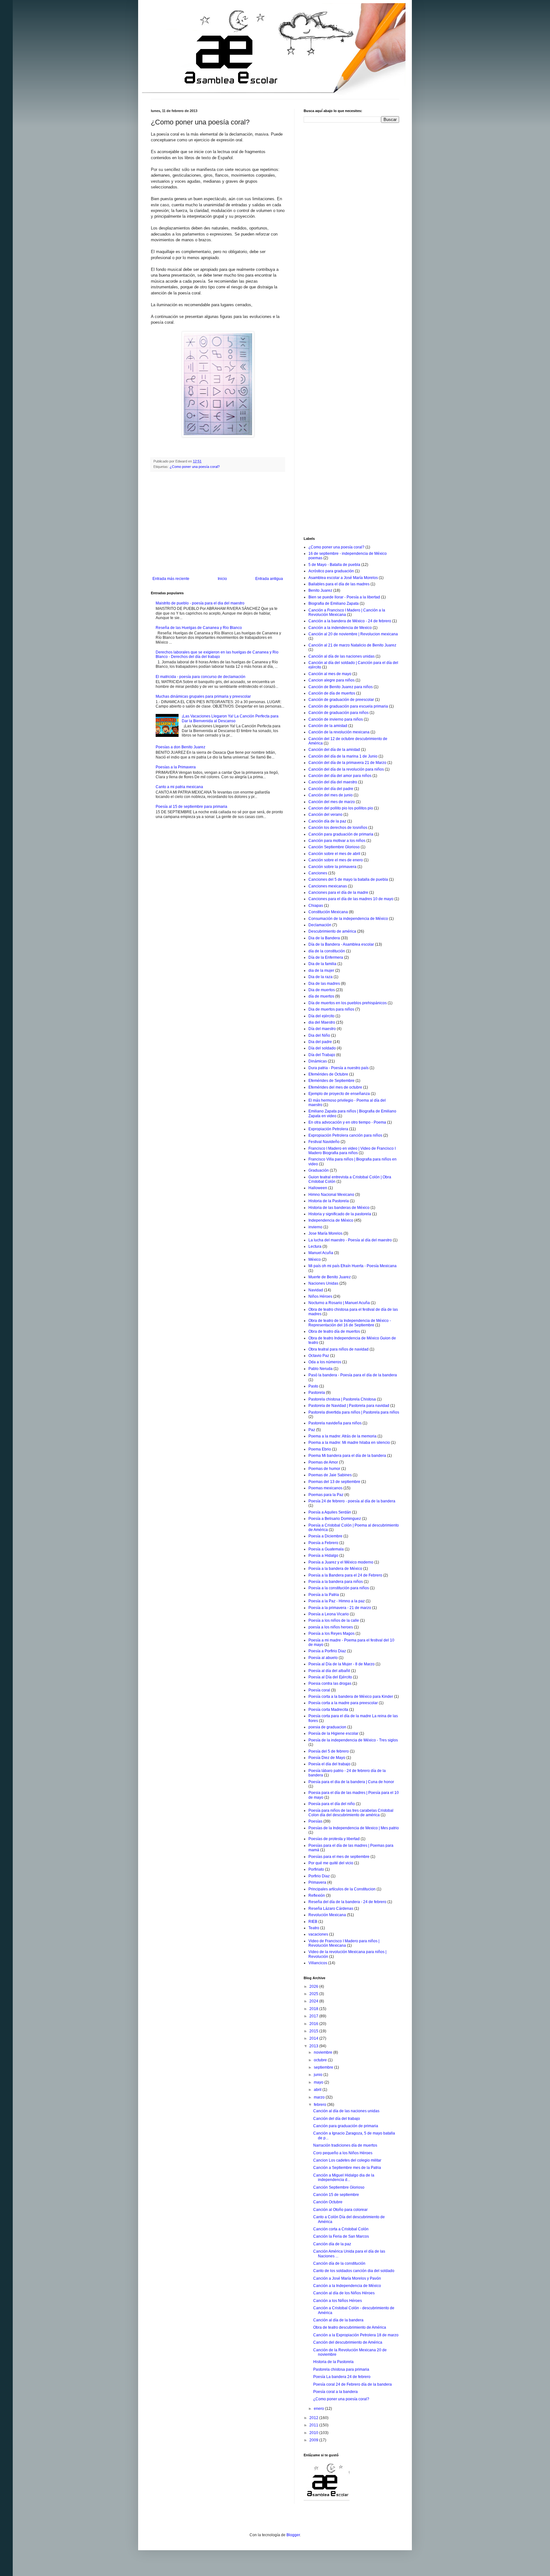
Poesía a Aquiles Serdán (330, 1512)
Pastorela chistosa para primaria (341, 2369)
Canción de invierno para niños (336, 719)
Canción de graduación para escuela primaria (348, 706)
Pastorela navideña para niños (335, 1423)
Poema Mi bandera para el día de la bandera (347, 1456)
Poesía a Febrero (323, 1543)
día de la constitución (327, 951)
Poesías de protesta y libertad (334, 1839)
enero (319, 2409)
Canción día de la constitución (339, 2263)
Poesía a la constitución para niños (339, 1588)
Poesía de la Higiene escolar (333, 1733)
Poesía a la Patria (324, 1595)
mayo (319, 2082)
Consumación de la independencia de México (348, 919)
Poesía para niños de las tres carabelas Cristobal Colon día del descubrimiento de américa (351, 1813)
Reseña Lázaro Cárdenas (331, 1909)
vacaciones (318, 1934)
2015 (314, 2031)
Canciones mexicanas (328, 886)
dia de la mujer (321, 970)
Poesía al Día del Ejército (330, 1677)
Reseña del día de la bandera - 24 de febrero (347, 1902)
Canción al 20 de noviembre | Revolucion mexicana (353, 634)
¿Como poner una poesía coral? (195, 467)
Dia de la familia (322, 964)
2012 (314, 2418)
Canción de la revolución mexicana (339, 732)
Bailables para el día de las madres (339, 584)
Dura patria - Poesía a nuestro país (338, 1068)
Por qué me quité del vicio (331, 1863)
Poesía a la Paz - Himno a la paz (337, 1601)
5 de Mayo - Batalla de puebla (334, 565)
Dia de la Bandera (324, 938)
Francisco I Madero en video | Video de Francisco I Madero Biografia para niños (352, 1151)
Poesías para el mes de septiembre (339, 1857)
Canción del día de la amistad (334, 750)
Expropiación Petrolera (328, 1129)
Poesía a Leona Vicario (329, 1614)
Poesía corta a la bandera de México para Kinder (351, 1697)
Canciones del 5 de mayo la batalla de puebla (348, 879)
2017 (314, 2016)
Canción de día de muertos (332, 693)
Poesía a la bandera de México (335, 1569)
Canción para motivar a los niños (337, 841)
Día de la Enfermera (326, 957)
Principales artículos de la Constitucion (342, 1889)
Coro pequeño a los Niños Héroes (343, 2153)
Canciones (318, 873)
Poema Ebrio (320, 1449)
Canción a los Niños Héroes (338, 2301)
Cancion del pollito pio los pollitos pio (341, 808)
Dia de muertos (322, 990)
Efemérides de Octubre (328, 1074)
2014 (314, 2038)
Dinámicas (318, 1061)
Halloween (318, 1188)
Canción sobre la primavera (332, 867)
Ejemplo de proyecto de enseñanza (339, 1094)
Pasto (313, 1386)
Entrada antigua (269, 579)
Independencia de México (331, 1220)
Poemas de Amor (323, 1462)
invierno (315, 1227)
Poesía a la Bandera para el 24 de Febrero (345, 1575)
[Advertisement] (218, 524)
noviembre (324, 2052)
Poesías (315, 1821)
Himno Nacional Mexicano (331, 1195)
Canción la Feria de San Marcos (341, 2236)
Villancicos (318, 1963)
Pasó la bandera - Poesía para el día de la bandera (353, 1375)
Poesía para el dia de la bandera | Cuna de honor (351, 1782)
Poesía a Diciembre (325, 1536)
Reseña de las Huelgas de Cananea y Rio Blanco (199, 628)
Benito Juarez (320, 590)
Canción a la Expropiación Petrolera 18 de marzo (356, 2335)
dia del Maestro (322, 1022)
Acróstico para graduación (331, 571)
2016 (314, 2024)
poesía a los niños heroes (331, 1627)
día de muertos (321, 996)
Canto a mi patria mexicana (179, 787)
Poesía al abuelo (323, 1658)
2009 (314, 2440)
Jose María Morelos (325, 1233)
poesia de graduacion (327, 1727)
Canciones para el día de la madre (338, 893)
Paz (312, 1430)
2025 (314, 1994)
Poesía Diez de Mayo (327, 1758)
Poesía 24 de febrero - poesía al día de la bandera (352, 1501)
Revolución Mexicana (327, 1915)
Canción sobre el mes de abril (334, 854)
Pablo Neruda (321, 1369)
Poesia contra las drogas (330, 1683)
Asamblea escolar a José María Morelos (343, 578)
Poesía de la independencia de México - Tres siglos (353, 1740)
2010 (314, 2433)
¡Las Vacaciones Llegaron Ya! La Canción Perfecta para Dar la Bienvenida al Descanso (230, 718)
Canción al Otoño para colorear (340, 2210)
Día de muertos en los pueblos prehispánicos (348, 1003)
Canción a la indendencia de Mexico (340, 628)
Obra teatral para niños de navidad (338, 1349)
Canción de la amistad (328, 726)
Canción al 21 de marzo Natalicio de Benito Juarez (352, 645)
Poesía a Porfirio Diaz (327, 1651)
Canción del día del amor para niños (340, 776)
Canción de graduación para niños (338, 713)
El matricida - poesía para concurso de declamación (201, 677)
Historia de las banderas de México (339, 1208)
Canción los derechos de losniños (338, 828)
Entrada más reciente (171, 579)
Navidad (316, 1290)
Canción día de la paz (327, 821)
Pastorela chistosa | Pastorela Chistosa (342, 1399)
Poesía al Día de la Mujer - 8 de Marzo (342, 1664)
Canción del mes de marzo (332, 802)
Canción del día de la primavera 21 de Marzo (347, 763)
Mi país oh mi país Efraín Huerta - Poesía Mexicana (353, 1266)
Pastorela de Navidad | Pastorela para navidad (349, 1406)
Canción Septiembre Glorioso (334, 847)
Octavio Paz (319, 1356)
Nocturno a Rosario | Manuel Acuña (339, 1303)
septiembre (324, 2067)
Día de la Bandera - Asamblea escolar (341, 944)
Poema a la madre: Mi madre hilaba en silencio (349, 1443)
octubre (321, 2060)
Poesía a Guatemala (326, 1549)
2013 (314, 2046)
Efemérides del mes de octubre (335, 1087)
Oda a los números (325, 1362)
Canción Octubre (328, 2202)
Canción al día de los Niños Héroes (344, 2293)
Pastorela (317, 1393)
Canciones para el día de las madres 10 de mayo (351, 899)
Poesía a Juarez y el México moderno (341, 1562)
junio (319, 2075)
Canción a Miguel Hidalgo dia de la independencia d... (344, 2177)
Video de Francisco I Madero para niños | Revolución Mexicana (344, 1943)
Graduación (319, 1170)
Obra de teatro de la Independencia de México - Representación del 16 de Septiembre (350, 1323)
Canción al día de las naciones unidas (342, 656)
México (315, 1260)
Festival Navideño (324, 1142)
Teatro (314, 1928)
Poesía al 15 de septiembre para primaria (191, 807)
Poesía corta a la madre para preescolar (343, 1703)
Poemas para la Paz (326, 1495)
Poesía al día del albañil (329, 1671)
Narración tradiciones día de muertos (345, 2145)
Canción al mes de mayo (330, 674)
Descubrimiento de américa (332, 931)
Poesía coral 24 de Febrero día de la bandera (353, 2384)
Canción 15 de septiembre (336, 2195)
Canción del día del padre (331, 789)
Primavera (317, 1882)
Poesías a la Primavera (176, 767)
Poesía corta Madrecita (328, 1710)
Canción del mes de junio (331, 795)
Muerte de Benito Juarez (330, 1277)
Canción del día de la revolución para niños (346, 769)
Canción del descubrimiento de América (348, 2342)
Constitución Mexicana (328, 912)
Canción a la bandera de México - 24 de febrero (350, 621)
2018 (314, 2009)
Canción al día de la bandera (338, 2320)
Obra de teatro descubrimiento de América (350, 2327)
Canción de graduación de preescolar (341, 700)
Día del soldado (322, 1048)
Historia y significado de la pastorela (340, 1214)
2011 (314, 2425)
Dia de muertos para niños (331, 1009)
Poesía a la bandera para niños (336, 1582)
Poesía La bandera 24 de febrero (342, 2377)
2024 (314, 2001)
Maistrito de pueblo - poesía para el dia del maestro (200, 603)
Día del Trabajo (322, 1055)
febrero (321, 2105)
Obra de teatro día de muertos (334, 1331)
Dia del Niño (319, 1035)
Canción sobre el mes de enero (336, 860)
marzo (320, 2097)
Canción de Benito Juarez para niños (341, 687)
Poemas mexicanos (325, 1488)
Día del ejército (321, 1016)
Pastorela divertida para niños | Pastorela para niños (354, 1412)
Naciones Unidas (323, 1283)
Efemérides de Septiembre (331, 1081)
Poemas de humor (324, 1469)
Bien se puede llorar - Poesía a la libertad (344, 597)
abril (318, 2090)
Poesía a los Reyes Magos (331, 1634)
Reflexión (317, 1895)
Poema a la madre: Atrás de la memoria (342, 1436)
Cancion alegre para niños (331, 680)
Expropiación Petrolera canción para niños (345, 1135)
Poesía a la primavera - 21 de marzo (340, 1608)
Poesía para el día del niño (332, 1804)
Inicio (222, 579)
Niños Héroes (320, 1296)
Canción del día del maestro (333, 782)
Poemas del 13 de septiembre (334, 1482)
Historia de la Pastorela (329, 1201)
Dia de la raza (321, 977)
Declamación (320, 925)
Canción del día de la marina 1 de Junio (343, 756)
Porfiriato (316, 1869)
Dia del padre (320, 1042)
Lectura (315, 1246)
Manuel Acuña (321, 1253)
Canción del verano (325, 815)
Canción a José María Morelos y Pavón (347, 2278)
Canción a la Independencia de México (347, 2286)
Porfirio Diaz (319, 1876)
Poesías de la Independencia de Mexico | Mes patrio (354, 1828)
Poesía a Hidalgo (323, 1556)
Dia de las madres (324, 984)
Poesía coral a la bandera (335, 2392)
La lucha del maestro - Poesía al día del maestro (350, 1240)
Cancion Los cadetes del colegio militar (347, 2160)
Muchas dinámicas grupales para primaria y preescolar (203, 696)
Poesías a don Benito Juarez (180, 747)
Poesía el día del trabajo (329, 1764)
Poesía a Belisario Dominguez (335, 1519)
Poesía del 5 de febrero (329, 1751)
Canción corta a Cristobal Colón (341, 2229)
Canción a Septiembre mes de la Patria (347, 2168)
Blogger (293, 2535)
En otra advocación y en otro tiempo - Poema (347, 1122)
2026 (314, 1987)
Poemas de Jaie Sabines (330, 1475)
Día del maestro (322, 1029)
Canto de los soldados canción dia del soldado (354, 2271)
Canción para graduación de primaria (341, 834)
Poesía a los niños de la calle (334, 1620)
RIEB (313, 1922)
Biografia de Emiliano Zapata (334, 603)
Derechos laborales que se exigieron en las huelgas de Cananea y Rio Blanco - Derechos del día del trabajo (217, 654)
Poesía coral (319, 1690)
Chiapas (316, 906)
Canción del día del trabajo (337, 2119)
